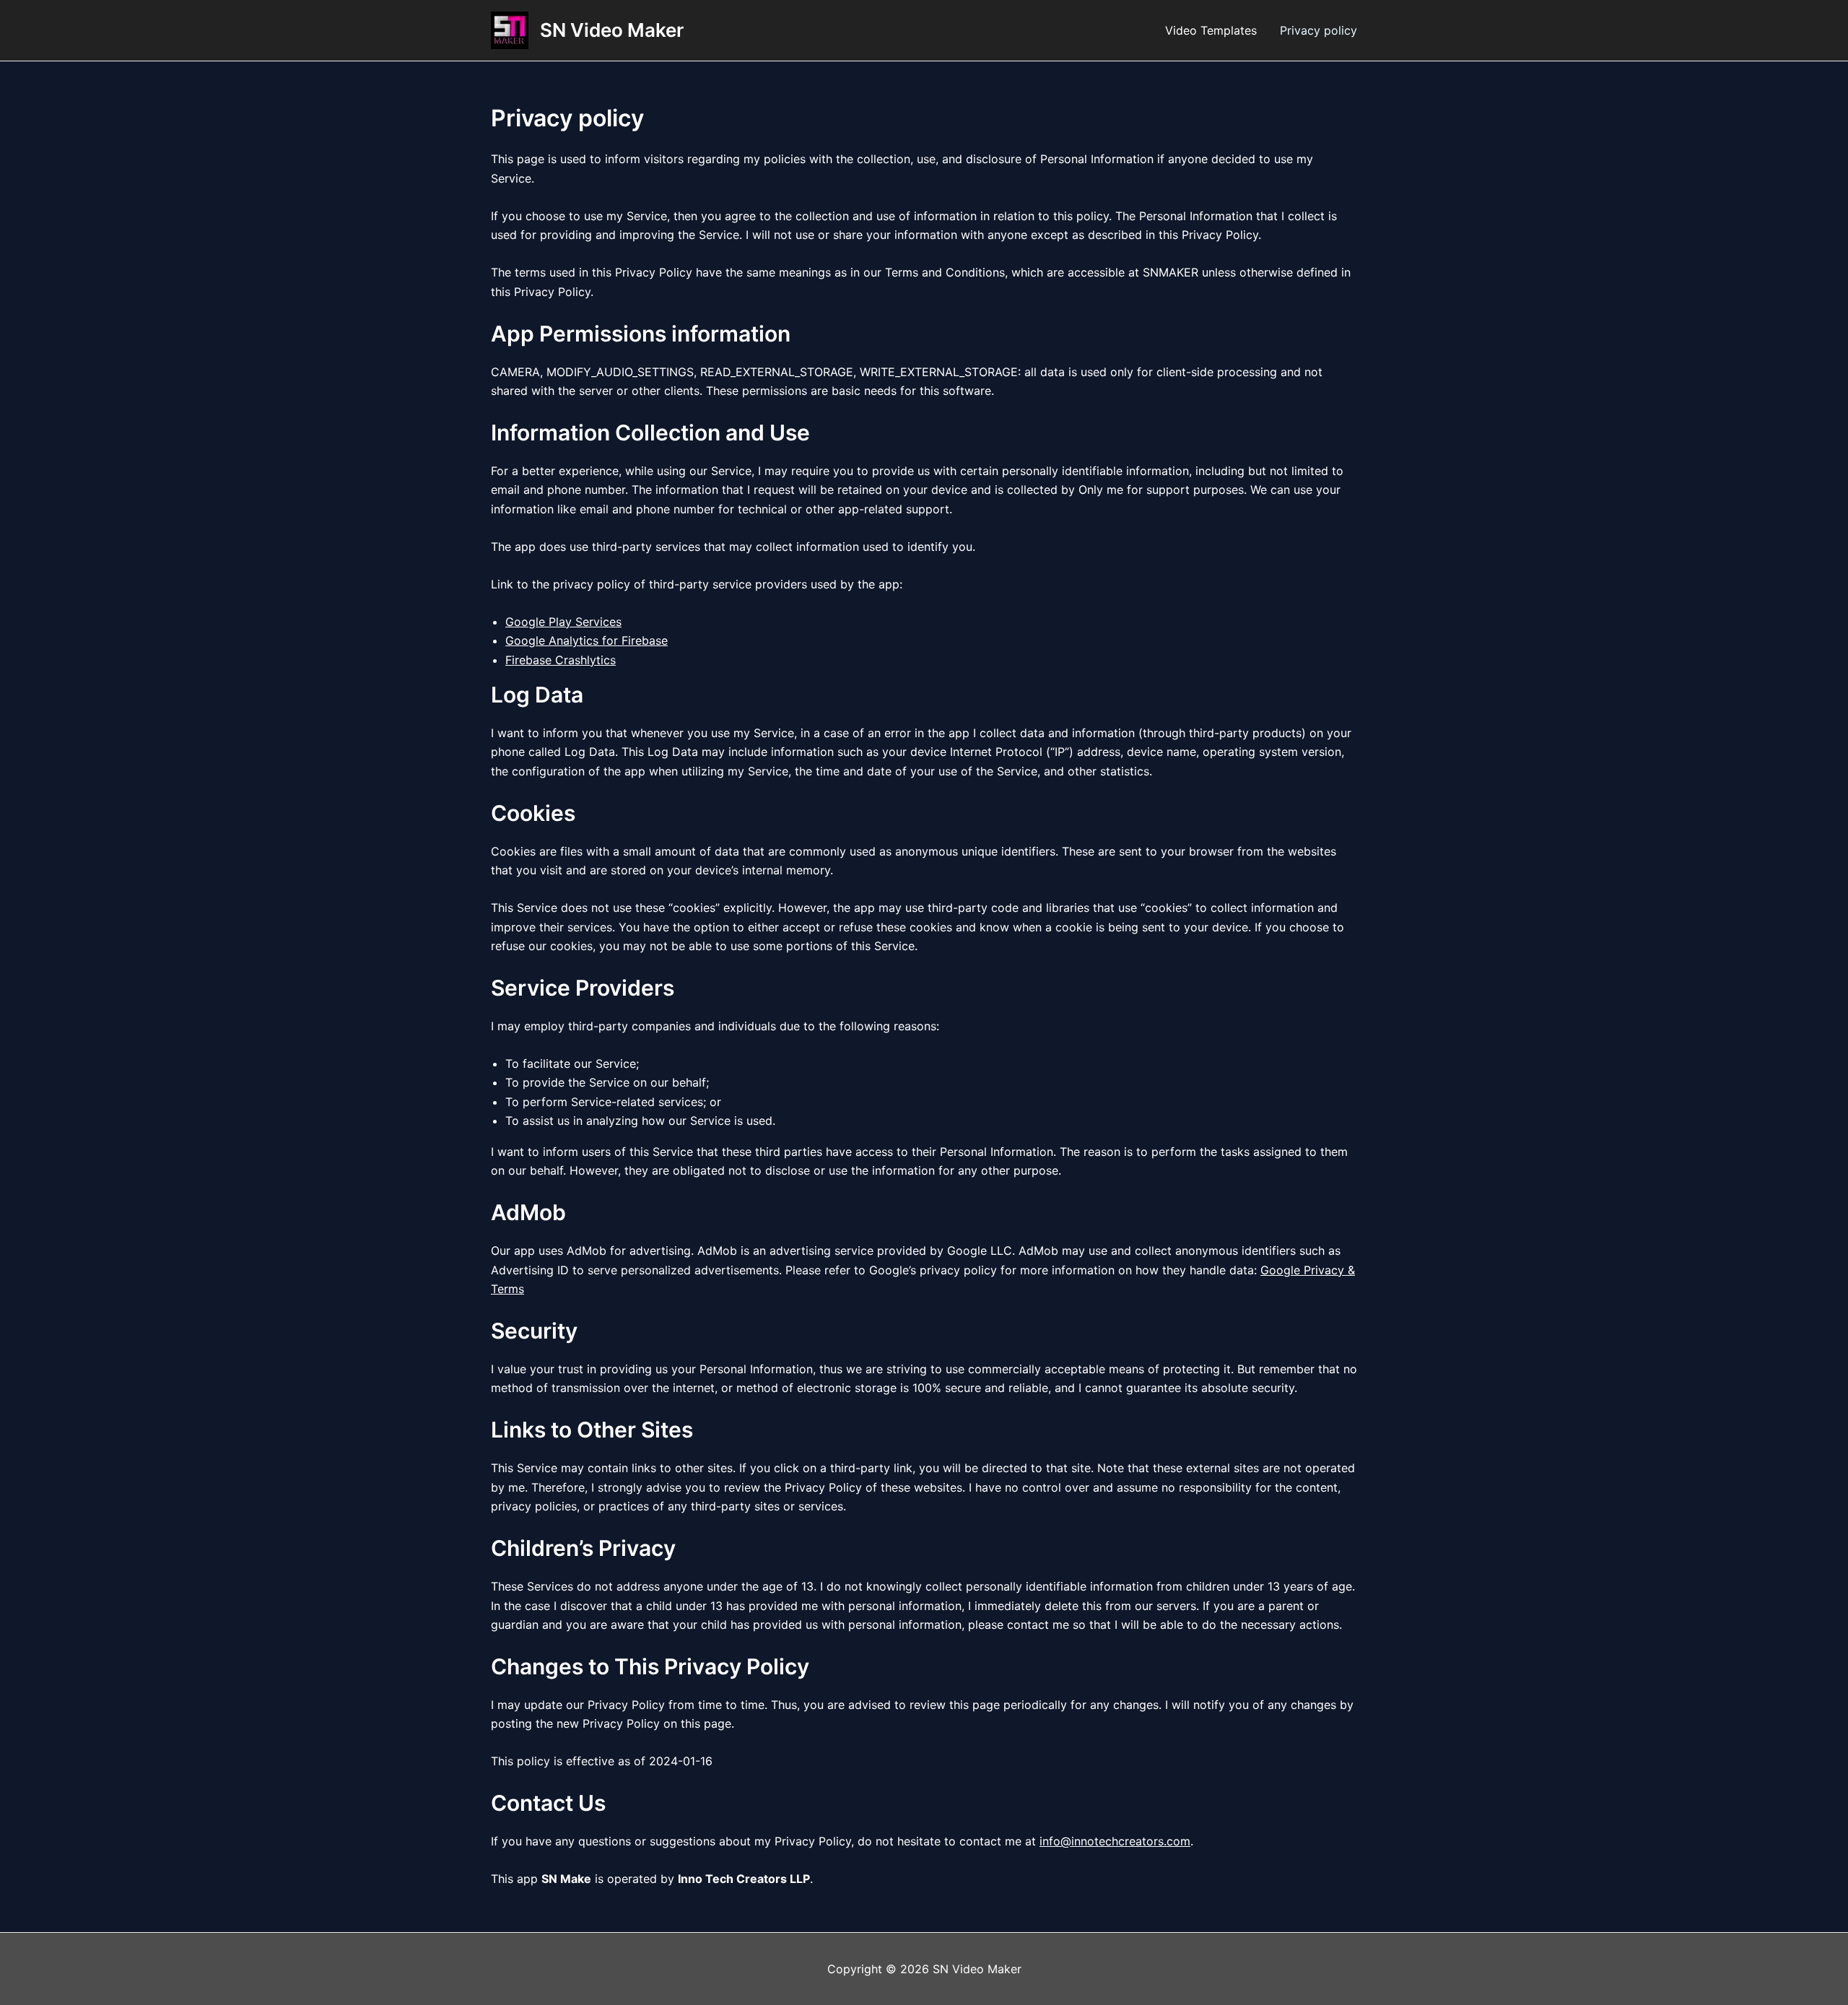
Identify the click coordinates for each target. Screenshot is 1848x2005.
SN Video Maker (612, 30)
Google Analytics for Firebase (587, 640)
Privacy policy (1319, 30)
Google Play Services (563, 622)
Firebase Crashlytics (561, 660)
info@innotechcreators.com (1115, 1841)
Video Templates (1211, 30)
